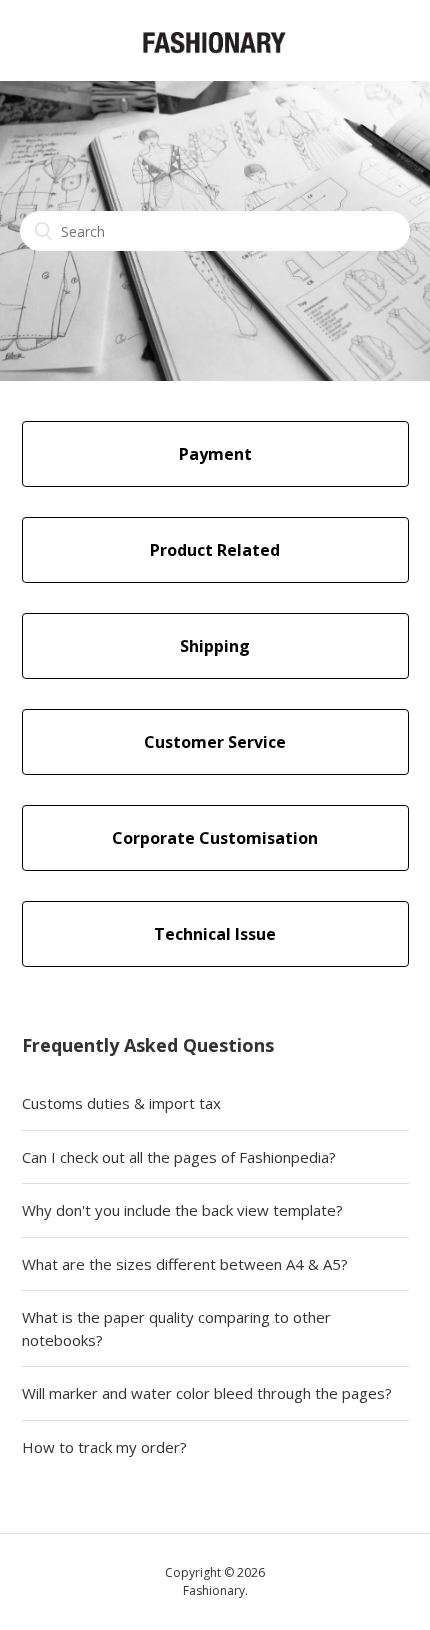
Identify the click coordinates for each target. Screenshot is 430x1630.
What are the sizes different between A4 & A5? (185, 1264)
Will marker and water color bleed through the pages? (207, 1393)
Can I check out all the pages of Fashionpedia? (179, 1157)
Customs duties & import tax (121, 1103)
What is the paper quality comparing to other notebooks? (176, 1328)
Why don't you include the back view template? (182, 1210)
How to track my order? (104, 1447)
